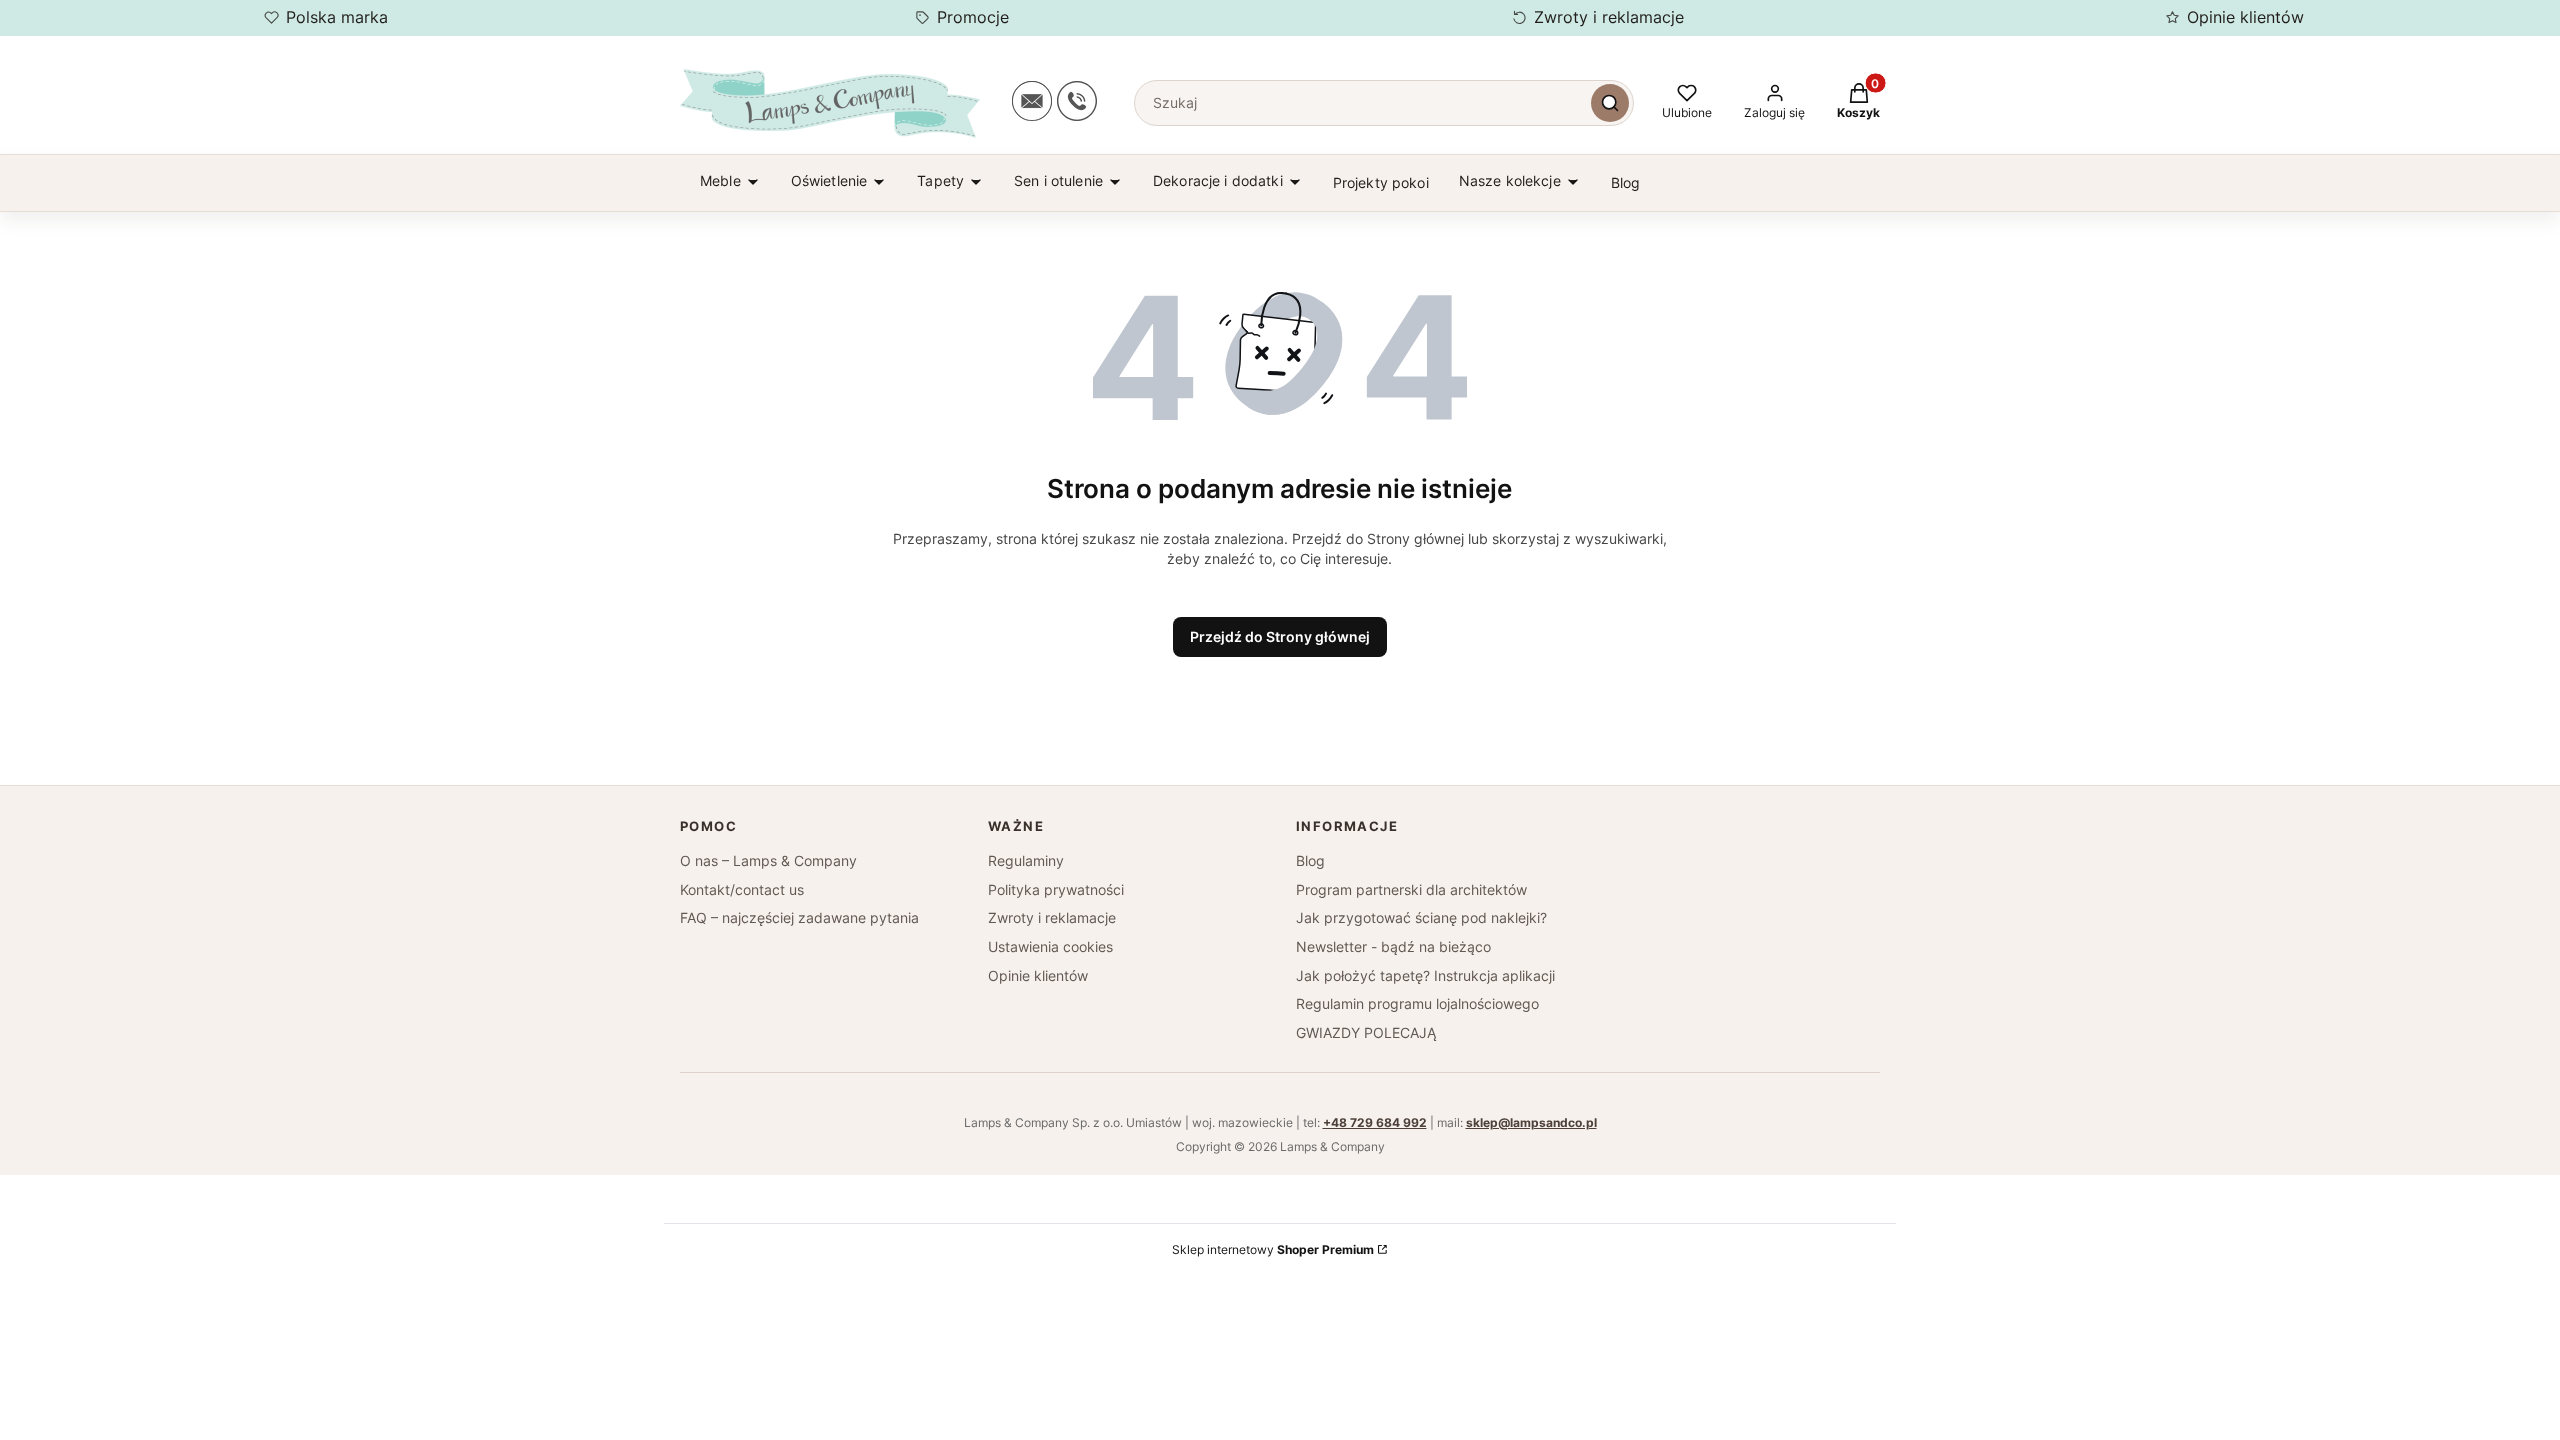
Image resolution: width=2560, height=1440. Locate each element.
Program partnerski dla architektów (1411, 889)
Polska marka (337, 17)
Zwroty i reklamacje (1609, 17)
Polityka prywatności (1056, 889)
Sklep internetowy (1273, 1249)
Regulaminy (1026, 860)
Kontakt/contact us (742, 889)
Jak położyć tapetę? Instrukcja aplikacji (1425, 975)
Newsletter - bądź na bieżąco (1393, 946)
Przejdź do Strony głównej (1280, 636)
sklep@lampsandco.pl (1531, 1122)
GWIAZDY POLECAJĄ (1366, 1032)
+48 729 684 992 (1375, 1122)
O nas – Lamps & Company (768, 860)
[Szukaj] (1610, 103)
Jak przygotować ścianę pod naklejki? (1421, 917)
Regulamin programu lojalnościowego (1417, 1003)
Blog (1310, 860)
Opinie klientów (2245, 17)
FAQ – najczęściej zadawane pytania (799, 917)
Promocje (973, 17)
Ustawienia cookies (1050, 946)
